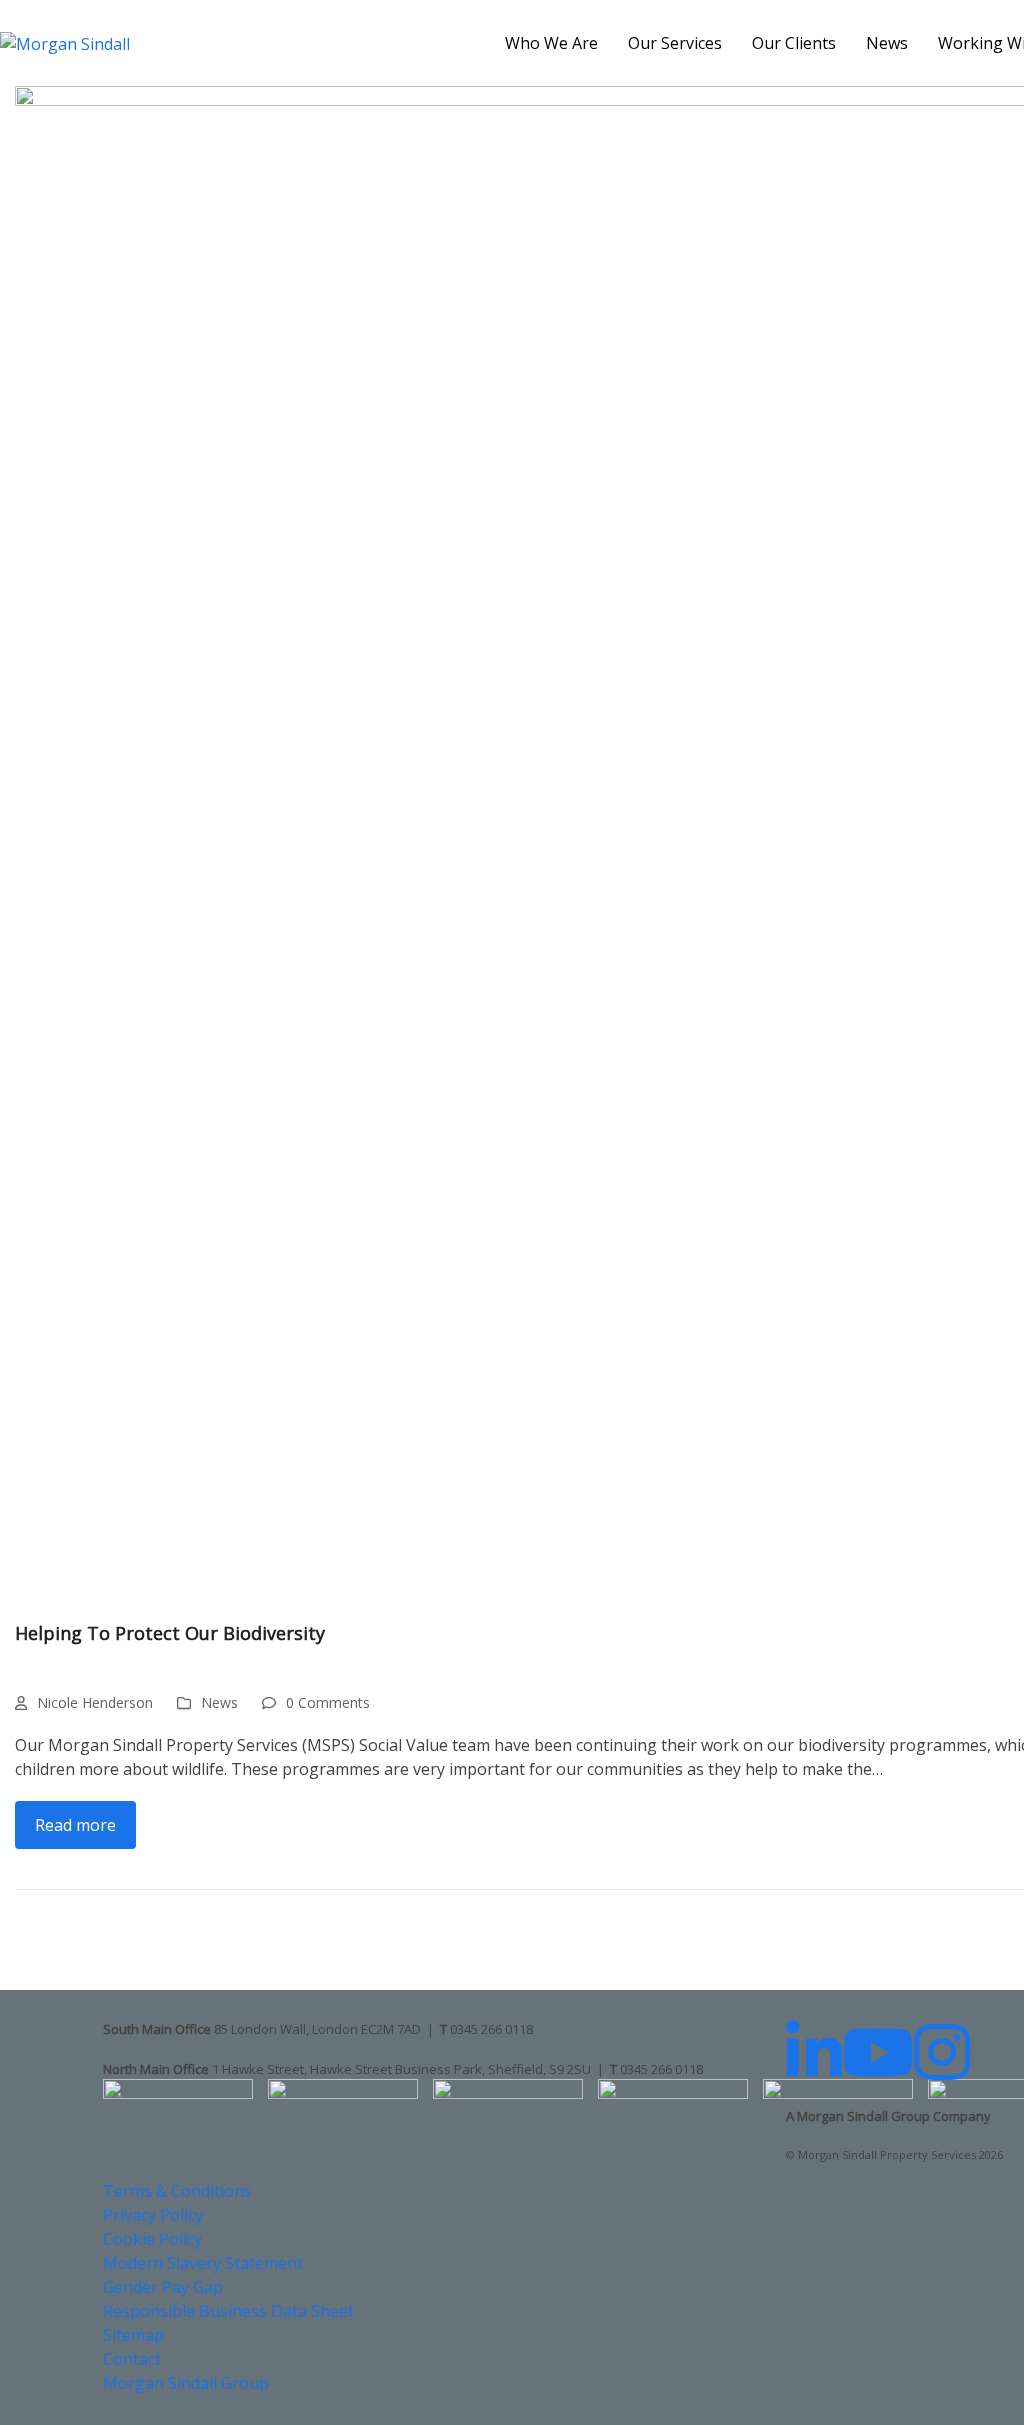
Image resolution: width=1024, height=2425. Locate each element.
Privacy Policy (153, 2215)
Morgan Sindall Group (186, 2383)
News (219, 1702)
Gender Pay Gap (163, 2287)
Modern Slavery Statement (203, 2263)
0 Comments (328, 1702)
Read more (75, 1825)
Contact (132, 2359)
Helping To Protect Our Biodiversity (170, 1633)
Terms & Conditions (177, 2191)
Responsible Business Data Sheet (228, 2311)
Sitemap (133, 2335)
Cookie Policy (152, 2239)
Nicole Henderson (95, 1702)
